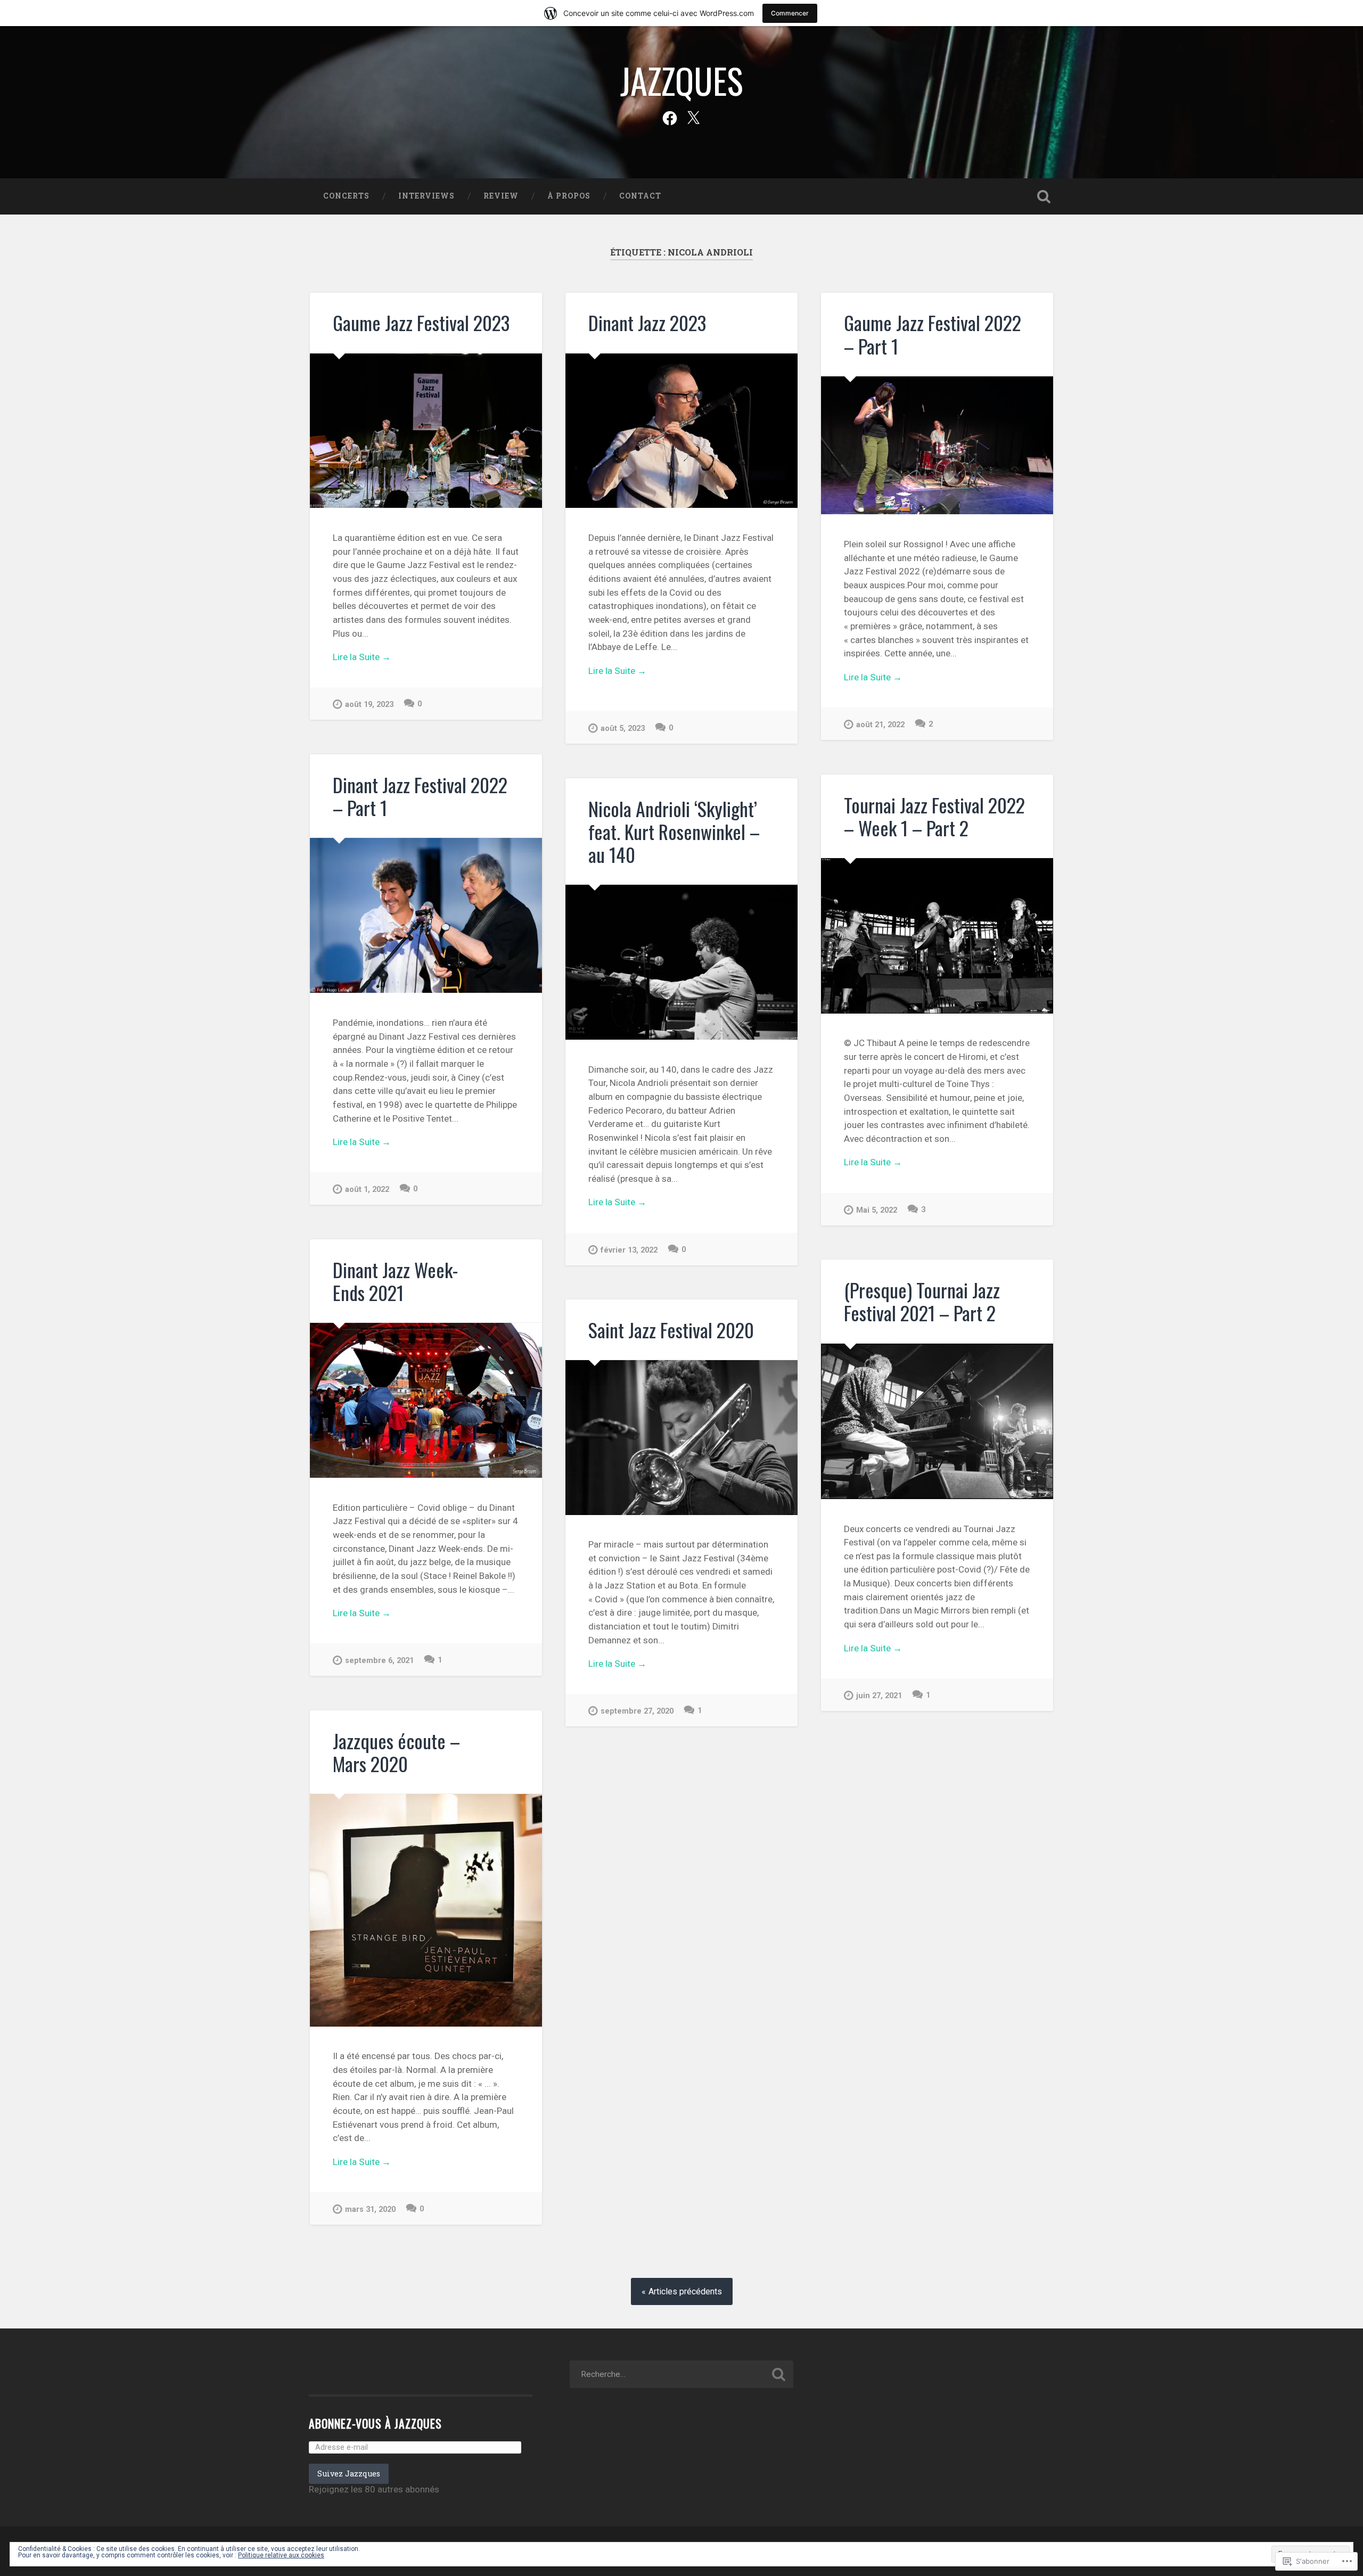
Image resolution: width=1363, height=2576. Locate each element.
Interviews (426, 196)
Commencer (790, 13)
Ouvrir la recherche (1044, 196)
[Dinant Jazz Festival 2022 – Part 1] (426, 915)
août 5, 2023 (623, 729)
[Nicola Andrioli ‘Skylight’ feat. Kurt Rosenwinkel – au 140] (681, 962)
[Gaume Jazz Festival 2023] (426, 431)
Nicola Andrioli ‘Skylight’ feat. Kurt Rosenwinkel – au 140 (674, 831)
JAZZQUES (682, 80)
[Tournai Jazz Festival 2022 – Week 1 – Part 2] (937, 936)
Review (501, 196)
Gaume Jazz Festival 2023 (421, 322)
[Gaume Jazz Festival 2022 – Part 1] (937, 446)
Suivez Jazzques (349, 2474)
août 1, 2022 (367, 1190)
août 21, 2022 (880, 725)
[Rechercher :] (681, 2374)
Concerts (346, 196)
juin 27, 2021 (879, 1696)
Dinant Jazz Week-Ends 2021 (395, 1281)
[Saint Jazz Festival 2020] (681, 1437)
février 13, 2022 (629, 1250)
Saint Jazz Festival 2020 (671, 1330)
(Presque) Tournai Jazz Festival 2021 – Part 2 (922, 1301)
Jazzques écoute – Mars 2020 (396, 1752)
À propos (569, 196)
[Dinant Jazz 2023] (681, 431)
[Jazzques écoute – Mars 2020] (426, 1910)
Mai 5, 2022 (877, 1210)
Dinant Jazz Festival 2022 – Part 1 (420, 796)
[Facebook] (670, 117)
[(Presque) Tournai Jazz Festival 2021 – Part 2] (937, 1421)
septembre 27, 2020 (637, 1711)
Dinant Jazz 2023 (647, 322)
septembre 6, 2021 (379, 1661)
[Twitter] (693, 117)
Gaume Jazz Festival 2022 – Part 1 (933, 334)
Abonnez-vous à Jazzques (375, 2423)
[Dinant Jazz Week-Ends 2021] (426, 1400)
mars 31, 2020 (370, 2209)
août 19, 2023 (369, 705)
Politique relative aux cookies (281, 2555)
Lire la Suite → (362, 657)
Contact (640, 196)
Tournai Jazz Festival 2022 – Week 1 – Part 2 (934, 816)
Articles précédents (685, 2291)
